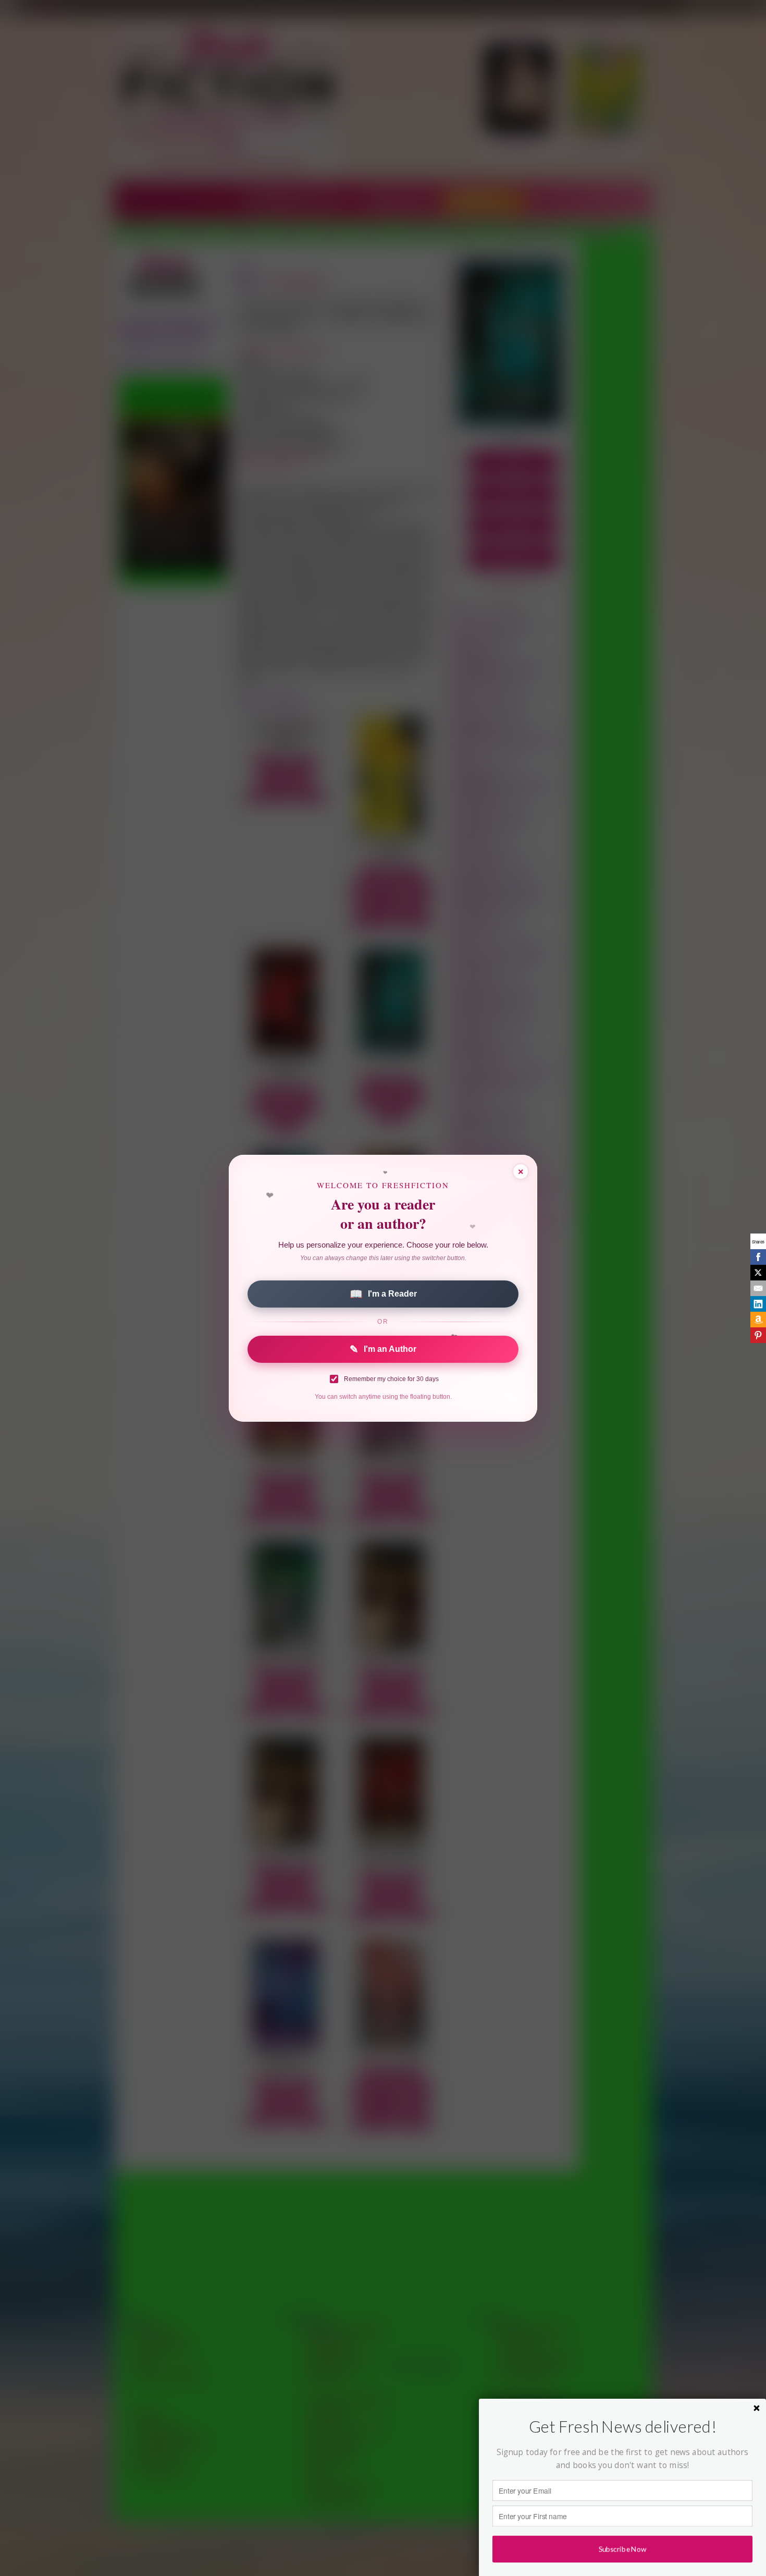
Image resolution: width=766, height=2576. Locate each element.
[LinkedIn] (758, 1304)
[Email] (758, 1288)
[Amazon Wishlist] (758, 1320)
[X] (758, 1273)
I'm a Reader (383, 1294)
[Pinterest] (758, 1335)
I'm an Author (383, 1349)
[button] (622, 2427)
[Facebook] (758, 1257)
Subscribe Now (622, 2549)
